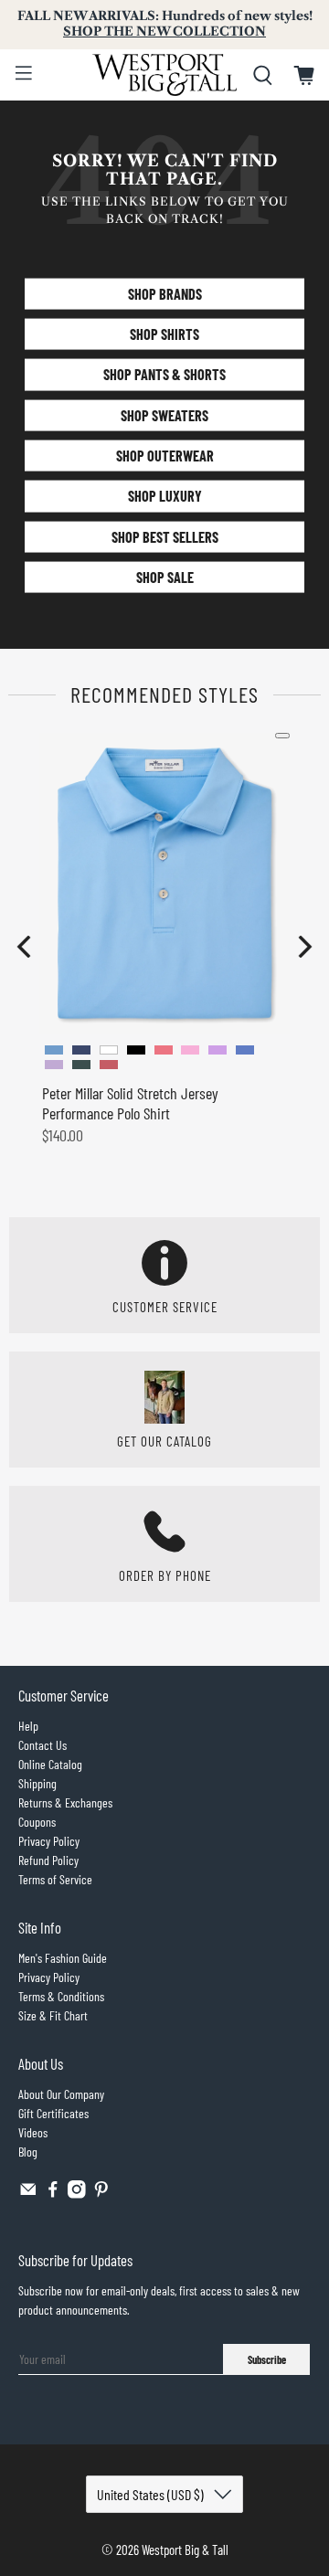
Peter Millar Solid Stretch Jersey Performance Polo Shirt (130, 1103)
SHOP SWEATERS (164, 414)
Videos (33, 2132)
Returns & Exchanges (65, 1802)
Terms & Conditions (61, 1996)
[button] (24, 947)
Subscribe (267, 2359)
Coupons (37, 1822)
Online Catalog (50, 1764)
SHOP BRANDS (165, 293)
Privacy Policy (49, 1841)
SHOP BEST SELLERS (165, 536)
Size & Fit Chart (53, 2015)
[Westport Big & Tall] (164, 75)
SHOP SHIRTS (164, 334)
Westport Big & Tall (185, 2549)
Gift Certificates (53, 2113)
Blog (28, 2152)
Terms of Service (55, 1879)
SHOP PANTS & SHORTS (164, 374)
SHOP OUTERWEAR (165, 456)
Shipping (37, 1783)
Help (28, 1726)
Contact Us (42, 1745)
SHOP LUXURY (165, 496)
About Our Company (61, 2094)
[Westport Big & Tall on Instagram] (77, 2194)
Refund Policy (48, 1860)
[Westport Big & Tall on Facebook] (53, 2194)
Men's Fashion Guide (63, 1958)
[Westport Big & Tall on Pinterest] (101, 2194)
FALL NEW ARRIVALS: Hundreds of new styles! (165, 24)
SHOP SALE (165, 577)
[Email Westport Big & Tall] (28, 2194)
